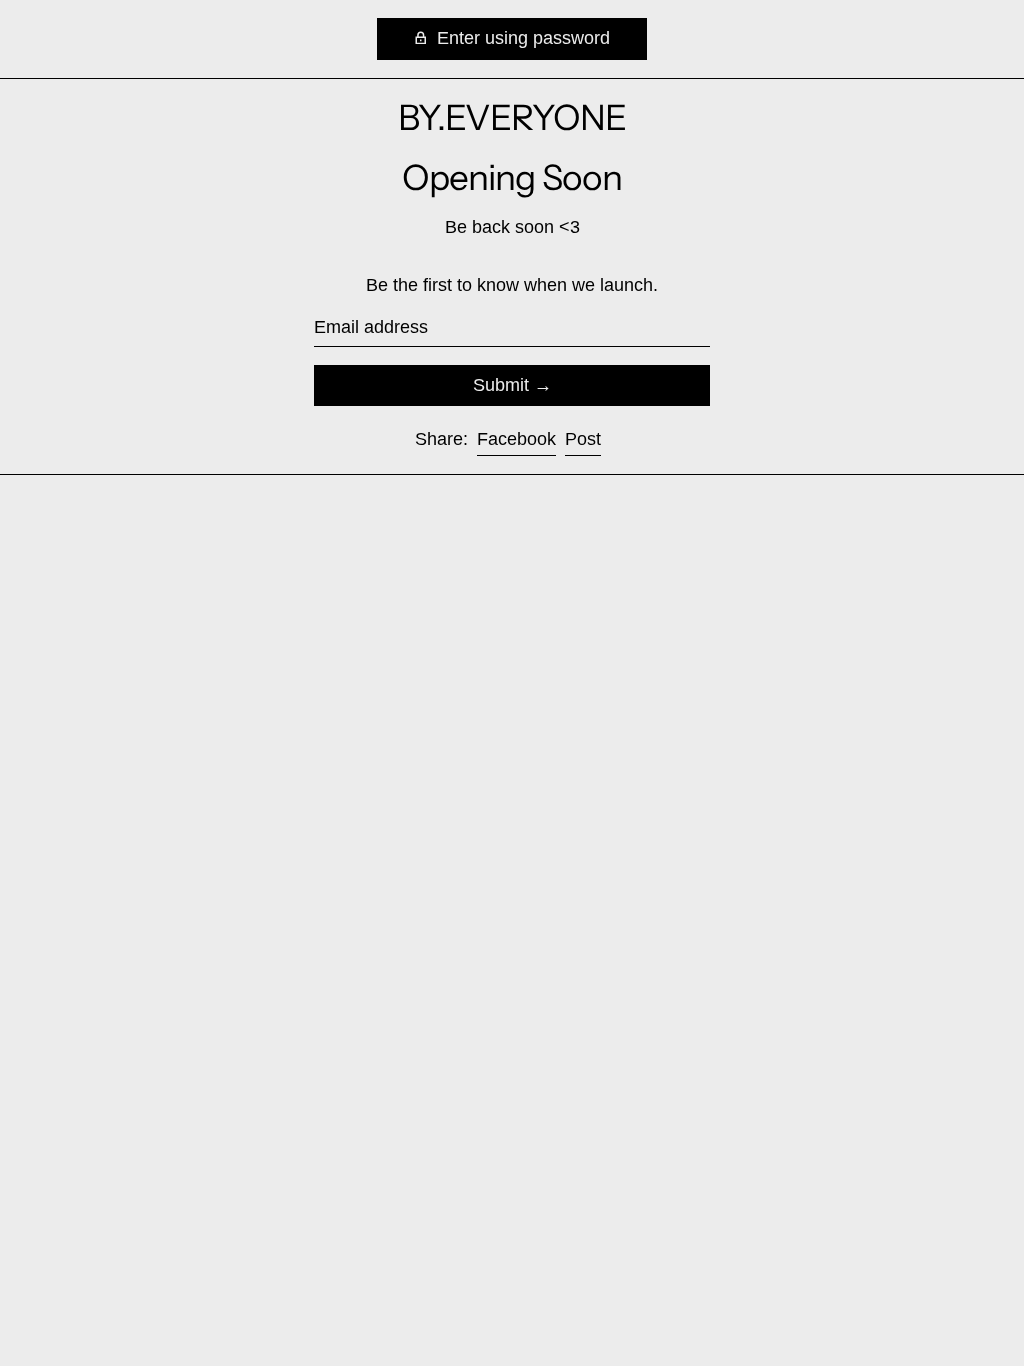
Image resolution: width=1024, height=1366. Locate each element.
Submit (501, 385)
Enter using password (521, 38)
